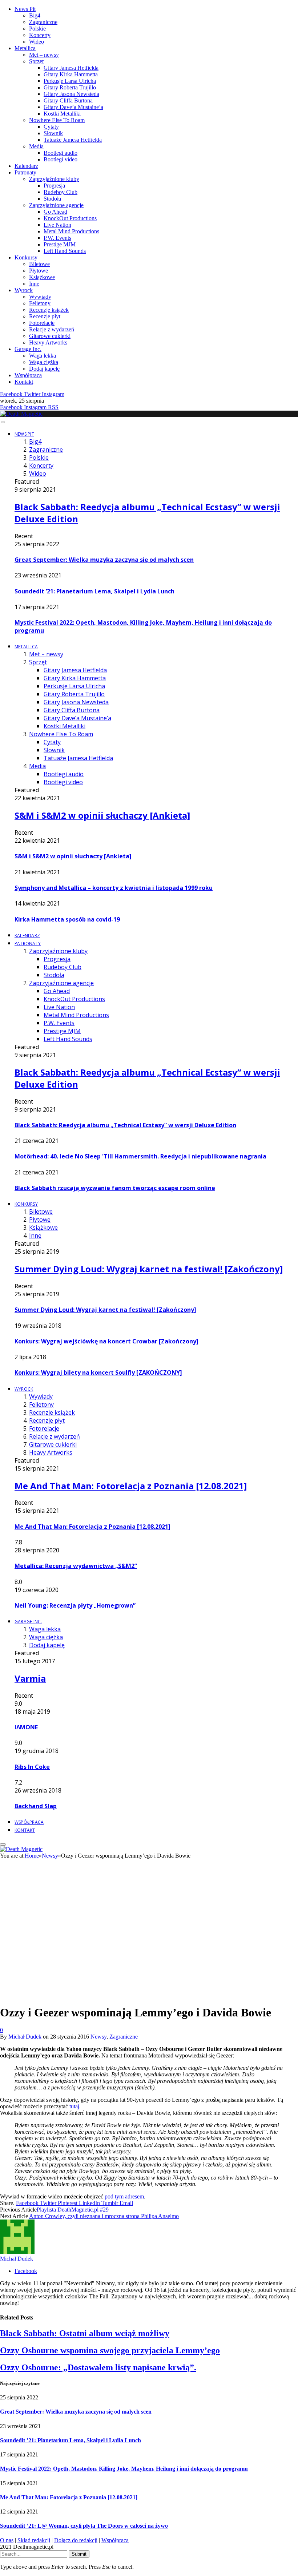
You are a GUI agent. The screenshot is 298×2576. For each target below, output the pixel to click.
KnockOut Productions (70, 218)
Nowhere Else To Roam (57, 120)
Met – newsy (44, 55)
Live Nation (57, 225)
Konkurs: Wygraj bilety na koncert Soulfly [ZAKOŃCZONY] (98, 1372)
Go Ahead (55, 212)
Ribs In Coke (32, 1767)
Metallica (25, 48)
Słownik (53, 133)
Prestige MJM (60, 244)
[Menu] (3, 422)
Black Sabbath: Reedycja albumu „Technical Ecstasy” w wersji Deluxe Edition (125, 1125)
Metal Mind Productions (71, 231)
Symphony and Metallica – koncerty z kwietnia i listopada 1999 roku (114, 888)
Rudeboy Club (61, 192)
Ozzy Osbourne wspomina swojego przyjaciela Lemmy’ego (110, 2350)
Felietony (40, 303)
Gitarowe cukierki (50, 336)
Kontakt (24, 382)
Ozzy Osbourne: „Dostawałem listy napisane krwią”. (98, 2367)
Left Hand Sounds (65, 251)
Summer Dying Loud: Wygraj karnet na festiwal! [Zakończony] (149, 1269)
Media (36, 146)
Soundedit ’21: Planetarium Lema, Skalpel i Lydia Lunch (94, 591)
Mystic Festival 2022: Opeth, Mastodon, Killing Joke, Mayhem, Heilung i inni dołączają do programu (124, 2469)
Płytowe (39, 271)
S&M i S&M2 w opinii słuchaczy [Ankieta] (102, 815)
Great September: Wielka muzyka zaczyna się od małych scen (104, 560)
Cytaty (51, 127)
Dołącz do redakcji (76, 2540)
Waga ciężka (44, 362)
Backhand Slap (36, 1806)
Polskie (37, 29)
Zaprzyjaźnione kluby (54, 179)
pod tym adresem (124, 2196)
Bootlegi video (61, 159)
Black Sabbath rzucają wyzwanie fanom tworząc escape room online (115, 1188)
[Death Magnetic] (21, 414)
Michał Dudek (25, 2037)
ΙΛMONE (26, 1727)
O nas (7, 2540)
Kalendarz (26, 166)
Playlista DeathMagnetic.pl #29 (73, 2210)
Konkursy (26, 257)
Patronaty (25, 172)
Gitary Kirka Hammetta (71, 74)
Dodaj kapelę (44, 369)
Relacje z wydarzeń (52, 329)
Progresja (54, 186)
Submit (79, 2554)
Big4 (35, 15)
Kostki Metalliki (62, 114)
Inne (34, 284)
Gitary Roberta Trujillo (70, 87)
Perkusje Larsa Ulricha (70, 81)
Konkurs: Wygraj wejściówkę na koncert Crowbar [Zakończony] (106, 1341)
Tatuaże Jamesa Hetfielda (73, 140)
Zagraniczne (43, 22)
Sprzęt (36, 61)
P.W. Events (57, 238)
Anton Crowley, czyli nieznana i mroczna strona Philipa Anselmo (104, 2216)
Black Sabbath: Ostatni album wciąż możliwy (85, 2333)
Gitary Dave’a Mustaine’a (73, 107)
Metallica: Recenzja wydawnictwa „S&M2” (76, 1566)
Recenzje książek (49, 310)
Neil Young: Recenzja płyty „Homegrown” (75, 1605)
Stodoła (52, 199)
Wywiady (40, 297)
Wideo (37, 42)
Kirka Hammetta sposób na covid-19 (67, 919)
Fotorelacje (42, 323)
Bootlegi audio (61, 153)
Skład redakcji (34, 2540)
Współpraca (28, 375)
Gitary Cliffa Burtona (68, 100)
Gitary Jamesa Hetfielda (71, 68)
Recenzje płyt (45, 316)
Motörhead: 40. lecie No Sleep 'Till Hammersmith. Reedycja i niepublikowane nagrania (140, 1156)
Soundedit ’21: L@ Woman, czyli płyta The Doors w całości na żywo (84, 2526)
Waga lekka (43, 356)
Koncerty (40, 35)
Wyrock (24, 290)
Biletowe (39, 264)
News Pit (25, 9)
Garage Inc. (28, 349)
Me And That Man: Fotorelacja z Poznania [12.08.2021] (131, 1486)
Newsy (98, 2037)
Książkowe (42, 277)
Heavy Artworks (48, 342)
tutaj (74, 2106)
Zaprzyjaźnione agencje (56, 205)
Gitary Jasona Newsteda (71, 94)
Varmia (30, 1678)
